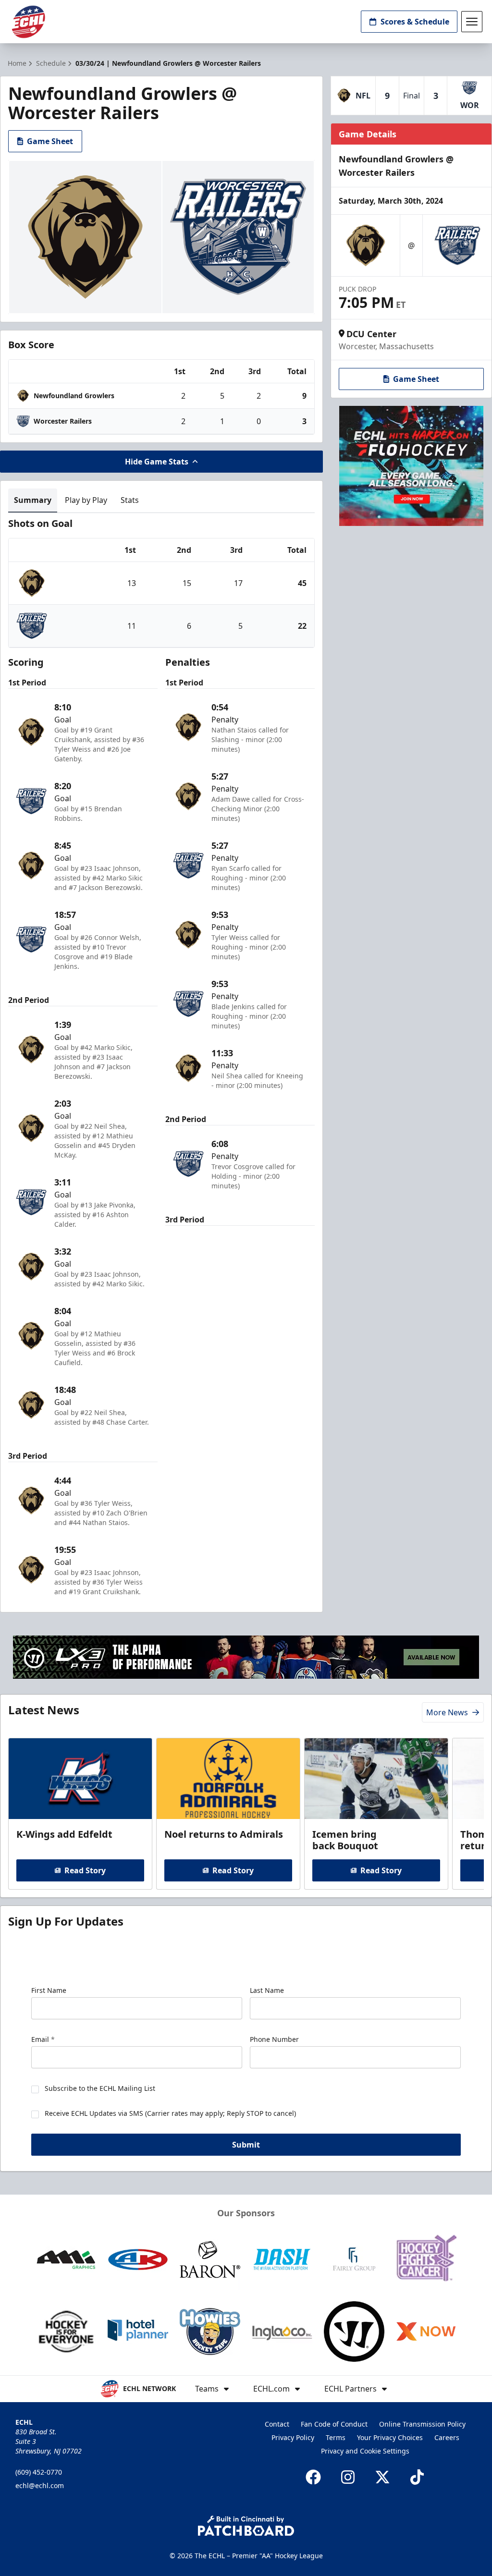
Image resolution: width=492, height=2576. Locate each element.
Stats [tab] (130, 500)
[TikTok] (417, 2477)
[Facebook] (313, 2477)
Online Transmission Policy (422, 2424)
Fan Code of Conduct (334, 2424)
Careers (447, 2437)
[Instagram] (348, 2477)
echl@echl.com (40, 2485)
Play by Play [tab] (86, 500)
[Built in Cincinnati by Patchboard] (246, 2526)
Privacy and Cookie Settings (365, 2451)
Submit (246, 2145)
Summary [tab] (33, 500)
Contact (277, 2424)
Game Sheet (50, 141)
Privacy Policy (293, 2437)
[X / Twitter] (382, 2477)
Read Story (85, 1870)
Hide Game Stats (157, 462)
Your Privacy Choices (390, 2437)
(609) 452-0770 (39, 2472)
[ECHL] (28, 22)
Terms (336, 2437)
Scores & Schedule (415, 22)
